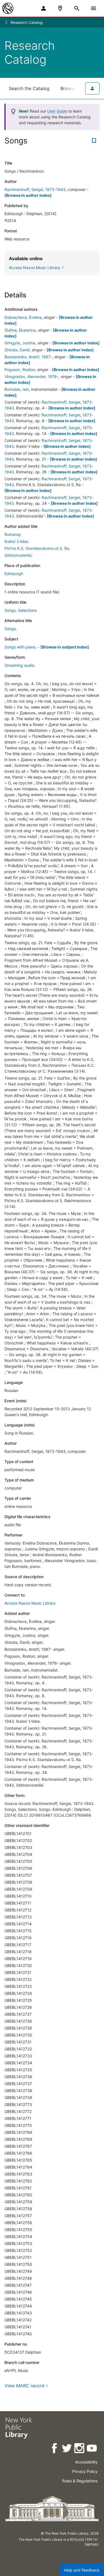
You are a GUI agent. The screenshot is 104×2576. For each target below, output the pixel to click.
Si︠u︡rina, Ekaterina (20, 330)
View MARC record (24, 2386)
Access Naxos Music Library (30, 1603)
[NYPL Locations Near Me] (60, 8)
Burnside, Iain (17, 389)
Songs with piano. (21, 647)
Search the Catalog (29, 88)
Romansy (13, 534)
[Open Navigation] (93, 8)
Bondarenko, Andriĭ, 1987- (28, 357)
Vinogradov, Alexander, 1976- (31, 376)
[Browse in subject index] (65, 647)
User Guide (57, 111)
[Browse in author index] (28, 195)
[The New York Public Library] (8, 8)
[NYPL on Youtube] (92, 2449)
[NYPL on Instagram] (80, 2449)
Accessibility (86, 2462)
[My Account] (44, 8)
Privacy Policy (85, 2471)
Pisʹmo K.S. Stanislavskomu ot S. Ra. (37, 548)
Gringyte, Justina (20, 343)
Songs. (11, 629)
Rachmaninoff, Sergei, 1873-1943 (35, 189)
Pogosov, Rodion (20, 370)
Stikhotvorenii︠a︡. (18, 555)
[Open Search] (77, 8)
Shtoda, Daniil (17, 350)
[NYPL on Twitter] (67, 2449)
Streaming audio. (20, 665)
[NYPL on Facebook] (55, 2449)
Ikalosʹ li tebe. (17, 541)
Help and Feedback (82, 2570)
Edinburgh (14, 574)
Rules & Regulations (80, 2481)
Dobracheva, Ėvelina (23, 317)
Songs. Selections (21, 610)
